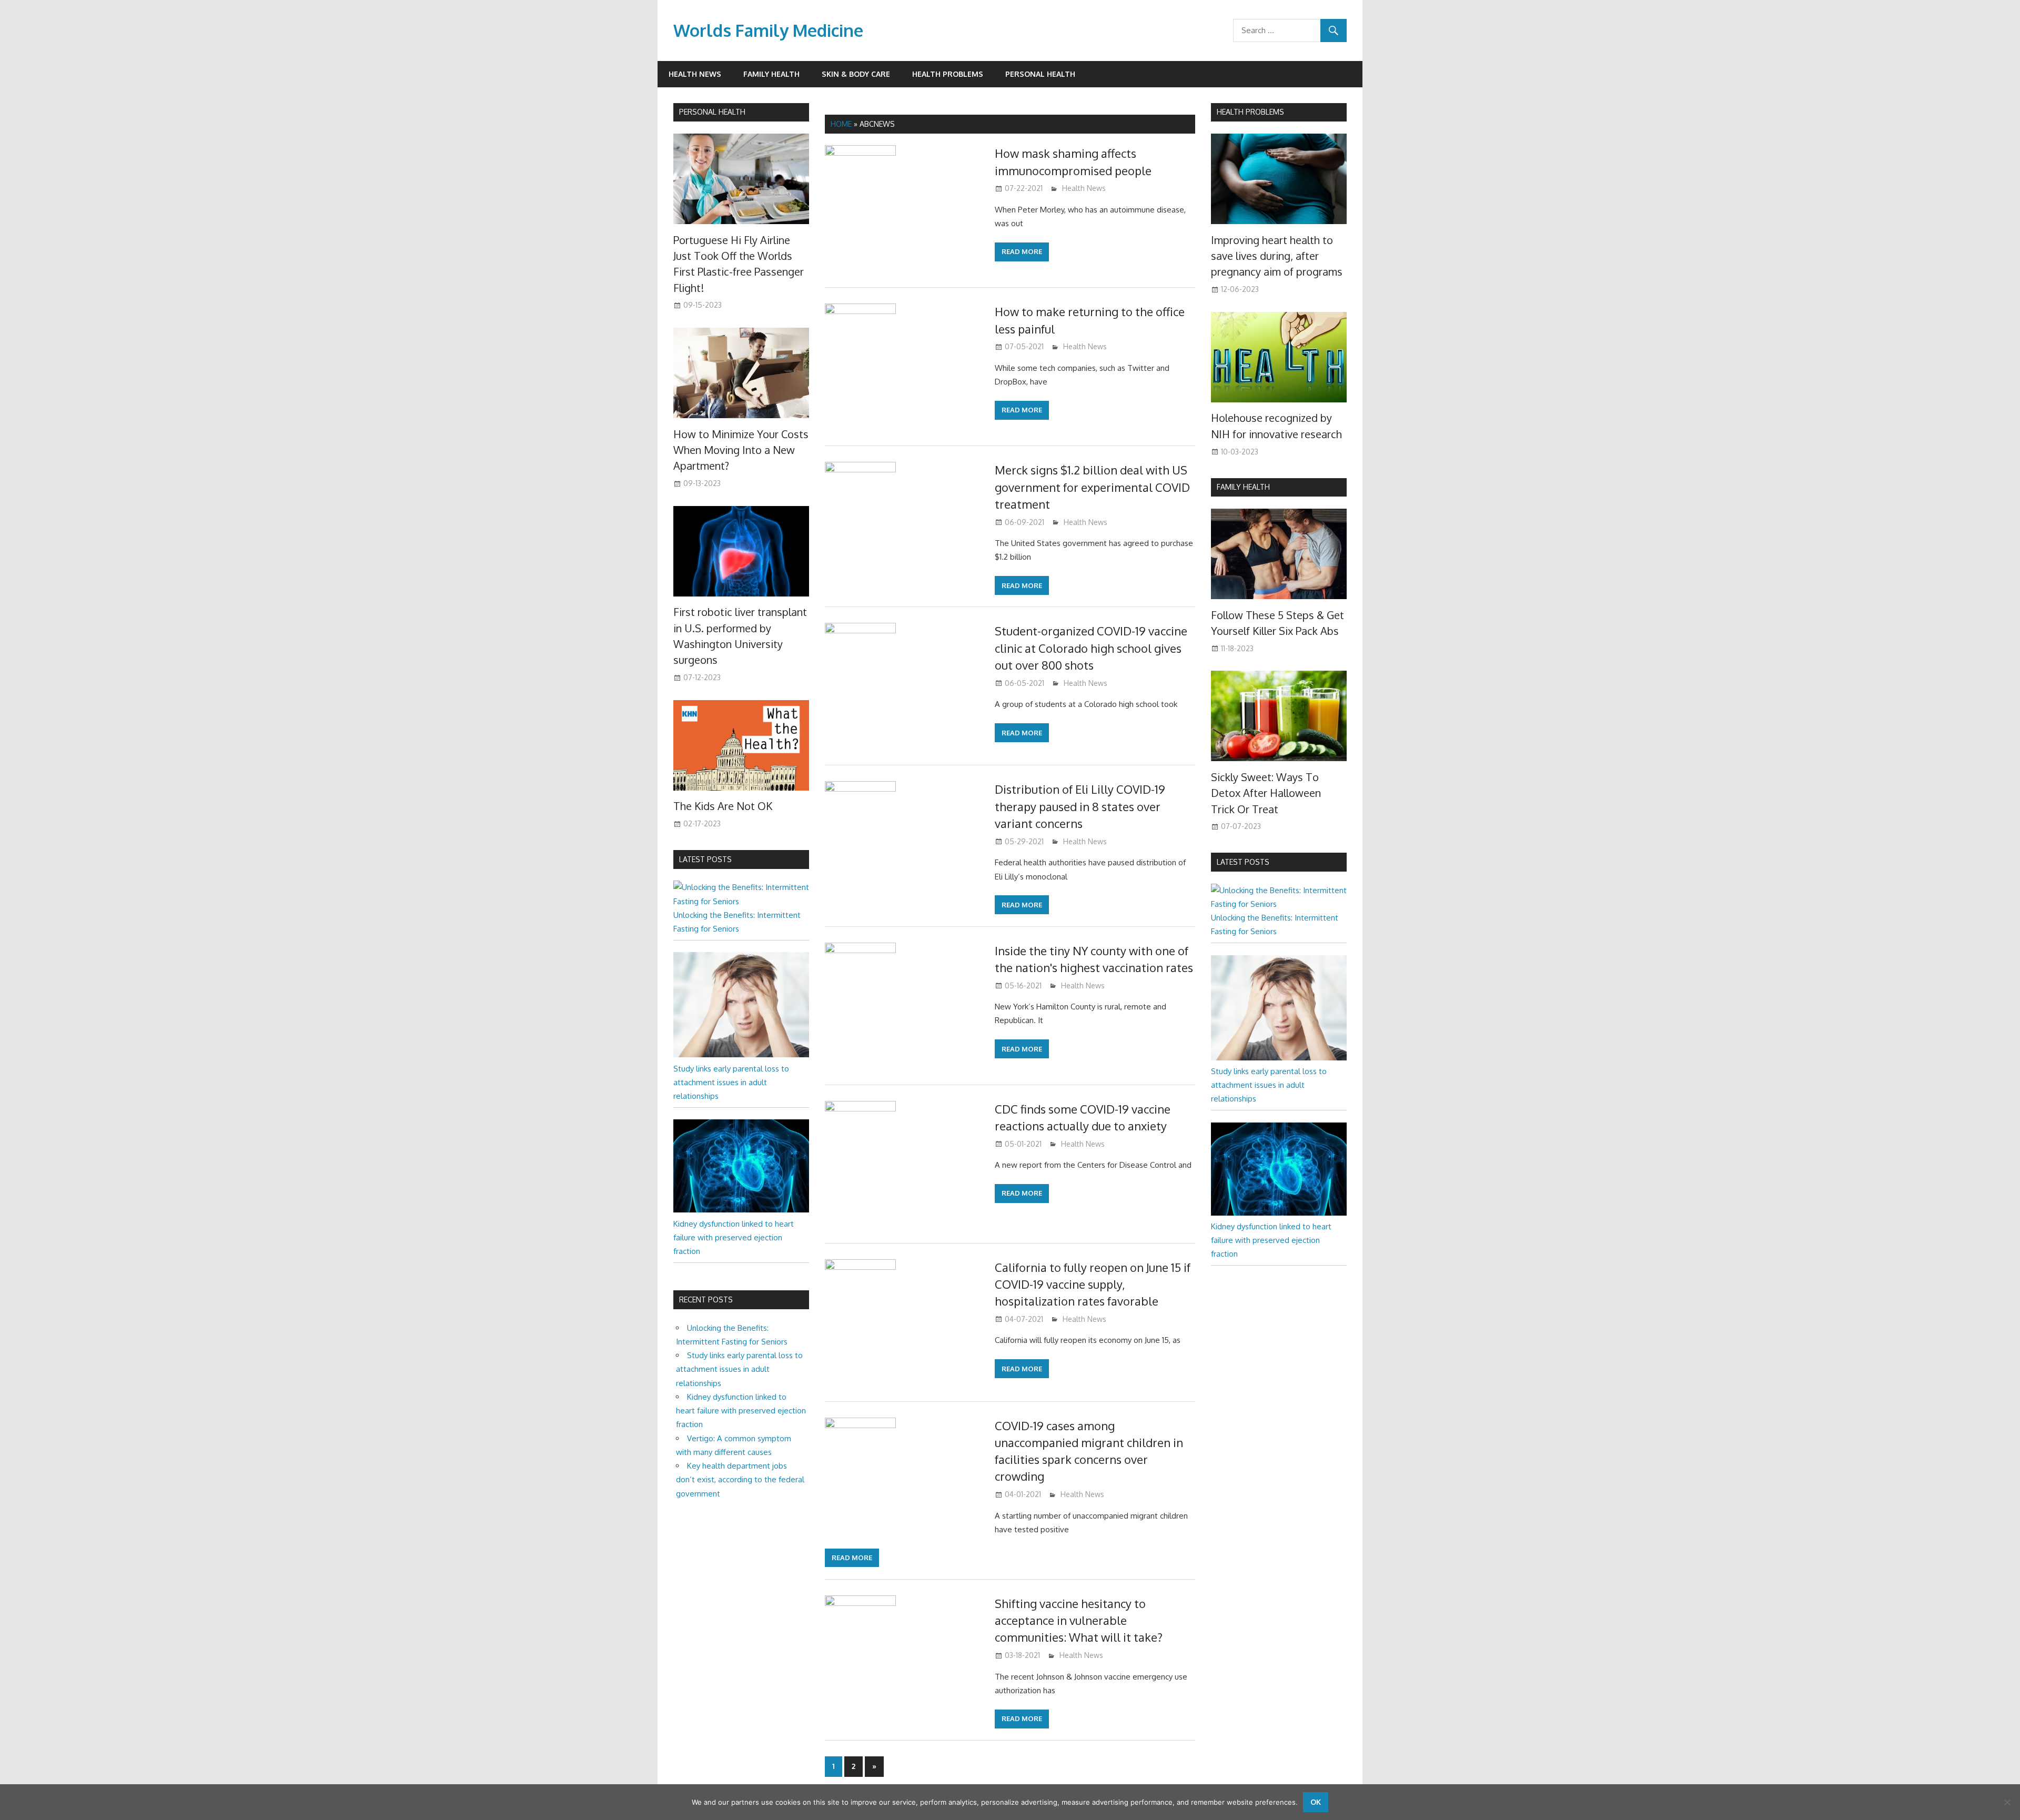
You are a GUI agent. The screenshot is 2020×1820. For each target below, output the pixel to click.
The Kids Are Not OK (723, 806)
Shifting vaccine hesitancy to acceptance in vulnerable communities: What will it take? (1079, 1620)
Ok (1316, 1802)
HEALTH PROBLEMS (1250, 112)
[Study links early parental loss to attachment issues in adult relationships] (741, 1054)
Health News (695, 74)
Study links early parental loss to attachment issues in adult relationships (731, 1083)
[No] (2007, 1802)
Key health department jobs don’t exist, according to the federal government (740, 1480)
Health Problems (948, 74)
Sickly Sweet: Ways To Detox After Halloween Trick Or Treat (1266, 793)
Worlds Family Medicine (768, 30)
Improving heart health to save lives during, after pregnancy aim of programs (1277, 256)
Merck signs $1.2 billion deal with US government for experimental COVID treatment (1092, 487)
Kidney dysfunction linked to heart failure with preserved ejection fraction (734, 1238)
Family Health (771, 74)
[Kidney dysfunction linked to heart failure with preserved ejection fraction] (741, 1210)
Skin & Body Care (856, 74)
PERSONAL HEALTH (712, 112)
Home (841, 124)
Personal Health (1040, 74)
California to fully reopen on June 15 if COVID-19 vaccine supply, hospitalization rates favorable (1093, 1284)
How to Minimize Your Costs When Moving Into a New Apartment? (741, 450)
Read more (1022, 251)
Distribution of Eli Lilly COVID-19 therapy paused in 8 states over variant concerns (1080, 806)
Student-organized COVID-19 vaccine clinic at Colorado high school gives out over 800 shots (1091, 648)
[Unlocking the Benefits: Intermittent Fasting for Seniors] (741, 901)
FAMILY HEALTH (1243, 487)
